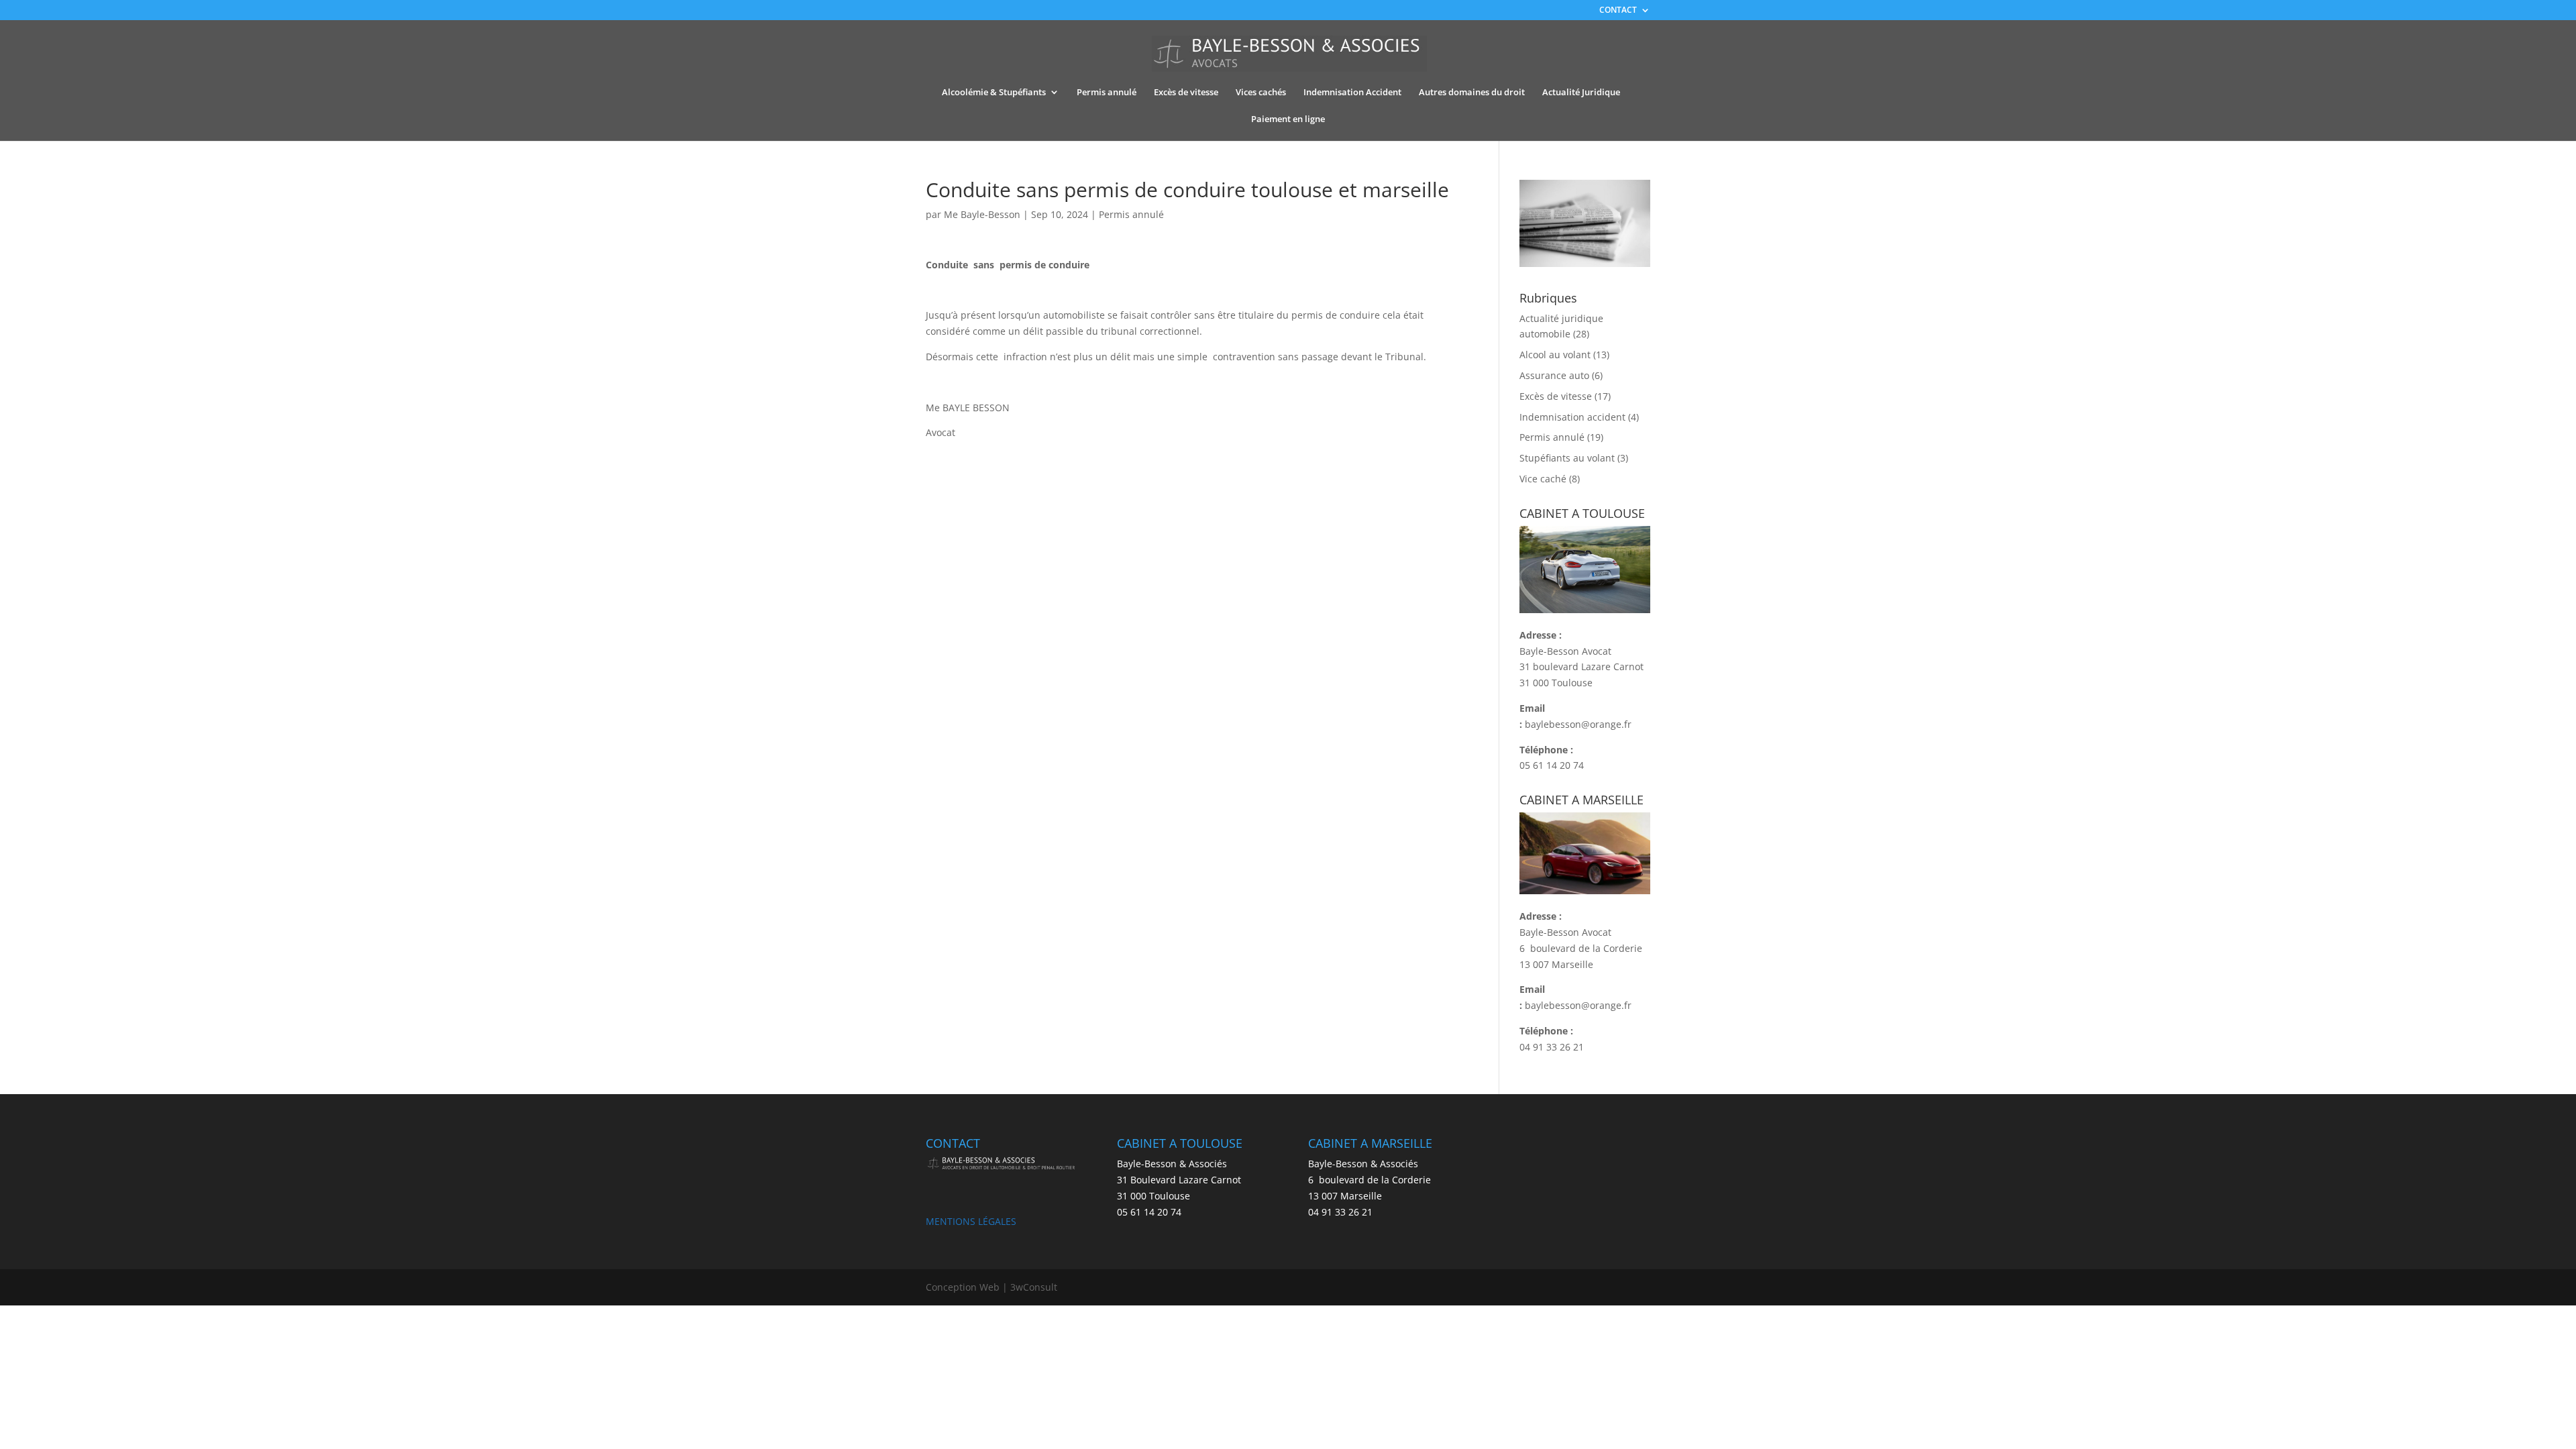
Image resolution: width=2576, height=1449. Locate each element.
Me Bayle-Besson (982, 214)
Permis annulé (1107, 93)
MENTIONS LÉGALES (971, 1221)
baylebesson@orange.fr (1578, 724)
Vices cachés (1261, 93)
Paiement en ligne (1288, 119)
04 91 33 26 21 (1552, 1047)
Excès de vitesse (1186, 93)
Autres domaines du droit (1472, 93)
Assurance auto (1554, 375)
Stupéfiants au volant (1567, 458)
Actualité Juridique (1581, 93)
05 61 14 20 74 (1552, 765)
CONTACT (1618, 11)
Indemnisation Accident (1352, 93)
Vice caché (1543, 479)
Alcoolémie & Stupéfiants (994, 93)
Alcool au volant (1555, 355)
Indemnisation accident (1572, 417)
